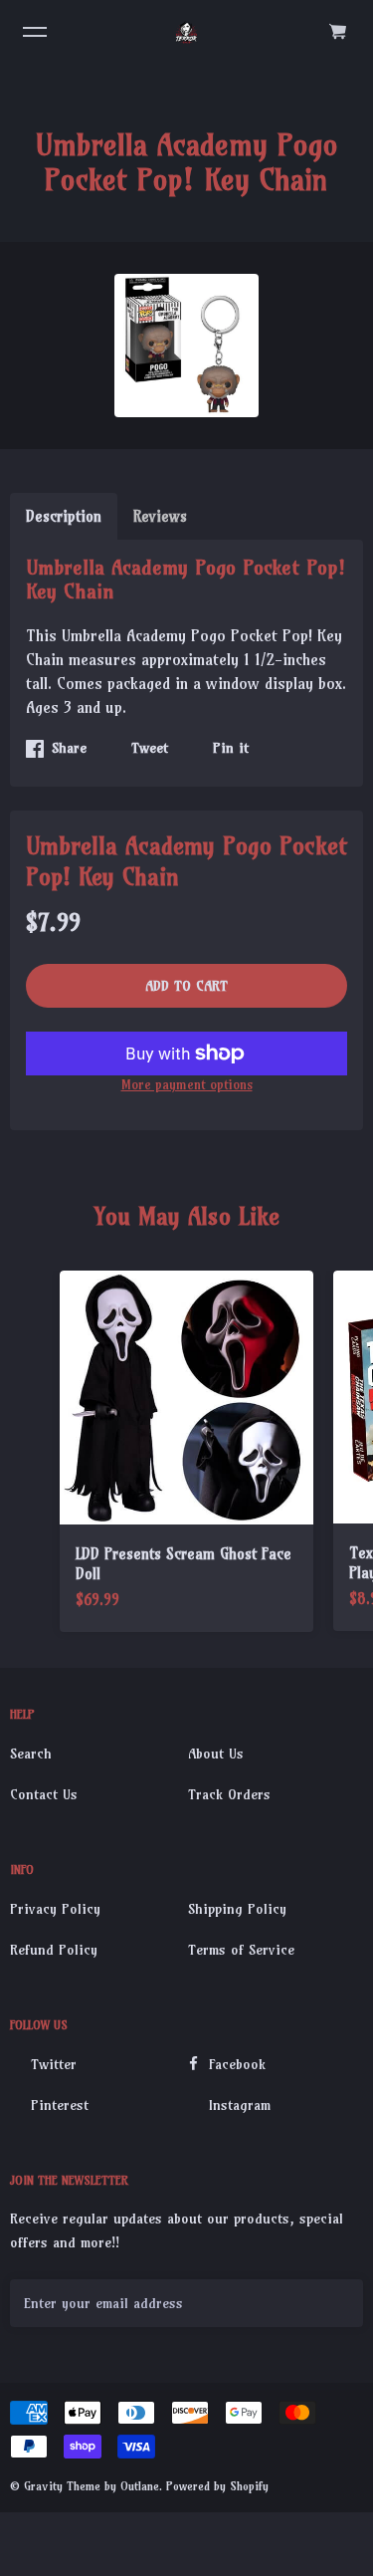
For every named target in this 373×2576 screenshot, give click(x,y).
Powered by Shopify (217, 2486)
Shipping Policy (237, 1909)
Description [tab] (64, 516)
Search (31, 1754)
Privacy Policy (55, 1909)
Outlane (140, 2486)
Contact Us (44, 1794)
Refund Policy (54, 1950)
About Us (216, 1754)
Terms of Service (241, 1950)
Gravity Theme (62, 2486)
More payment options (187, 1084)
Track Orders (229, 1794)
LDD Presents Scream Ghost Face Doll (184, 1564)
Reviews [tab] (160, 516)
